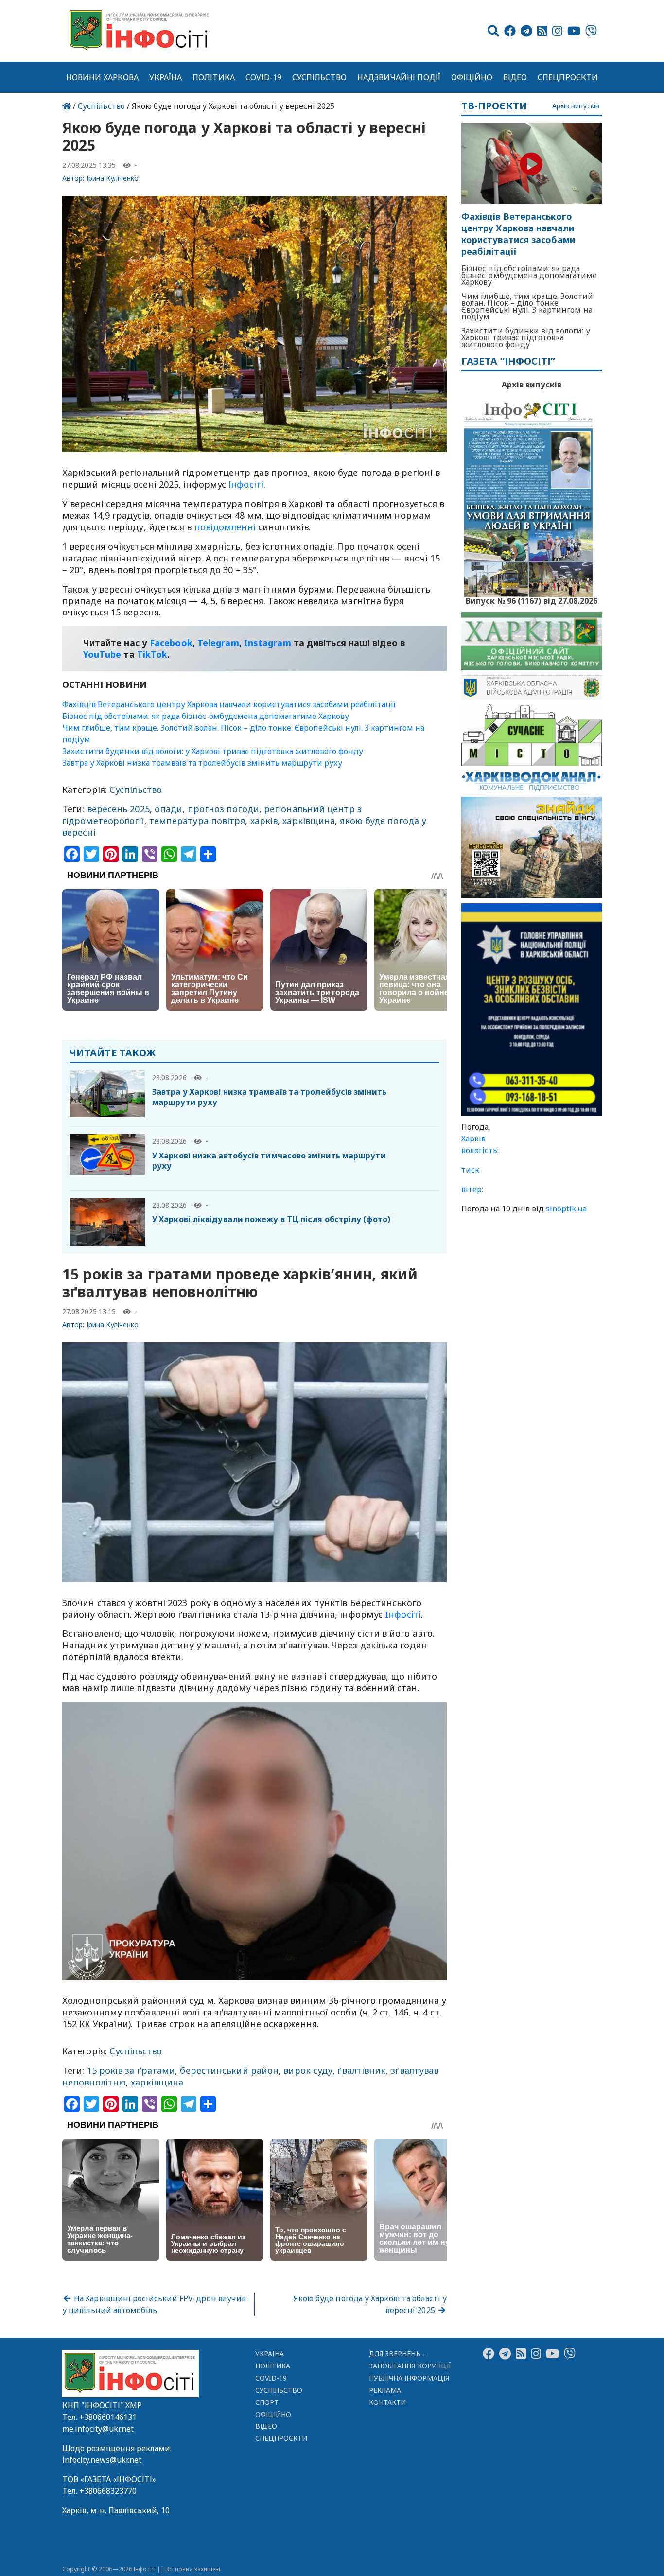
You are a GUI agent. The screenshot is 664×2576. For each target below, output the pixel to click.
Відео (515, 77)
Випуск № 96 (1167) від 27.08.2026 (532, 600)
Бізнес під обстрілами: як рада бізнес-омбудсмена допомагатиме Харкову (206, 716)
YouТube (102, 654)
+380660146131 (108, 2417)
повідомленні (225, 527)
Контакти (388, 2402)
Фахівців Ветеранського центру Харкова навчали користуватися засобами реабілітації (229, 704)
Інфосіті (246, 484)
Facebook (171, 643)
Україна (166, 77)
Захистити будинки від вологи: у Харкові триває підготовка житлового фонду (213, 751)
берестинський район (229, 2070)
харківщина (309, 821)
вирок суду (308, 2070)
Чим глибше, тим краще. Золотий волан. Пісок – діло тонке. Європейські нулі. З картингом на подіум (527, 306)
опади (168, 809)
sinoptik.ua (566, 1209)
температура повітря (197, 821)
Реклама (385, 2390)
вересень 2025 (118, 809)
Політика (214, 77)
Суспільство (319, 77)
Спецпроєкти (568, 77)
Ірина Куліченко (113, 178)
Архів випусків (576, 106)
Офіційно (472, 77)
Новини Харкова (102, 77)
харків (264, 821)
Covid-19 (264, 77)
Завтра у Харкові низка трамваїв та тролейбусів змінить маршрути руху (202, 763)
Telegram (218, 643)
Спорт (267, 2402)
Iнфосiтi (403, 1614)
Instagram (268, 643)
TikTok (152, 654)
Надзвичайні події (399, 77)
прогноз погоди (223, 809)
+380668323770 (108, 2491)
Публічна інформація (409, 2378)
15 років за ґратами (131, 2070)
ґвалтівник (361, 2070)
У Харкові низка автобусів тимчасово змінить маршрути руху (269, 1161)
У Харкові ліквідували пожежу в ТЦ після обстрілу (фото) (271, 1219)
